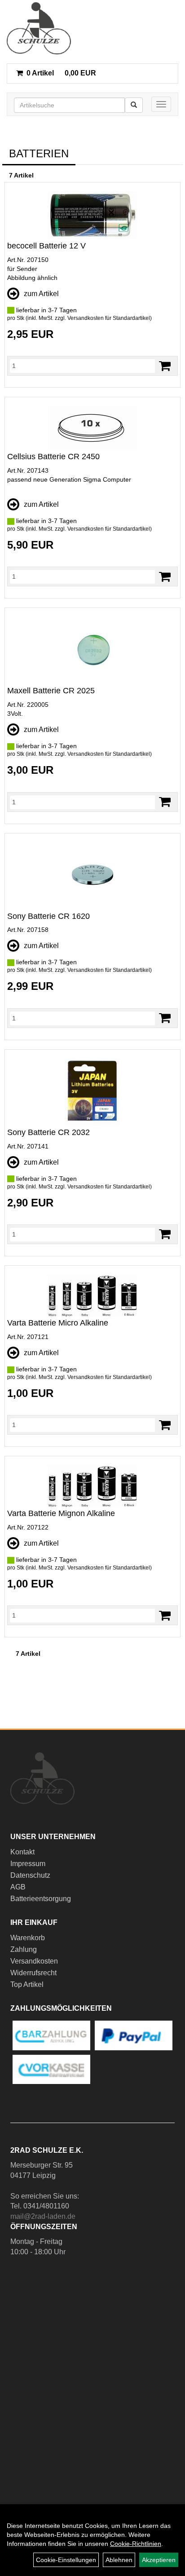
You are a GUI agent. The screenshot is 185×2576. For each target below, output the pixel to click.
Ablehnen (119, 2560)
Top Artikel (27, 1984)
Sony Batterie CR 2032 (48, 1132)
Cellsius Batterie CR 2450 (53, 457)
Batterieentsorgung (41, 1899)
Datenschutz (30, 1875)
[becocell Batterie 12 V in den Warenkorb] (165, 366)
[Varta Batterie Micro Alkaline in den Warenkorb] (165, 1425)
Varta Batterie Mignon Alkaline (61, 1513)
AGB (18, 1887)
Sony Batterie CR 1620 (48, 916)
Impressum (28, 1864)
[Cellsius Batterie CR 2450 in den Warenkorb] (165, 577)
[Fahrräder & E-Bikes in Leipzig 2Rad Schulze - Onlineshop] (39, 28)
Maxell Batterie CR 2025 (51, 691)
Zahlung (24, 1949)
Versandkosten (34, 1961)
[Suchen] (134, 105)
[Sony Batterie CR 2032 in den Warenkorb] (165, 1234)
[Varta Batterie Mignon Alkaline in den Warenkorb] (165, 1616)
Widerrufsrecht (33, 1973)
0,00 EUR (61, 73)
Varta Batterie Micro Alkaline (58, 1323)
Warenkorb (28, 1938)
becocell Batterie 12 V (46, 246)
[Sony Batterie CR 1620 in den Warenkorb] (165, 1018)
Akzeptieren (159, 2560)
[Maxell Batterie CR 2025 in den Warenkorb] (165, 802)
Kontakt (22, 1852)
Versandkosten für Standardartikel (109, 318)
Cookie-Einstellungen (66, 2560)
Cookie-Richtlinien (136, 2544)
